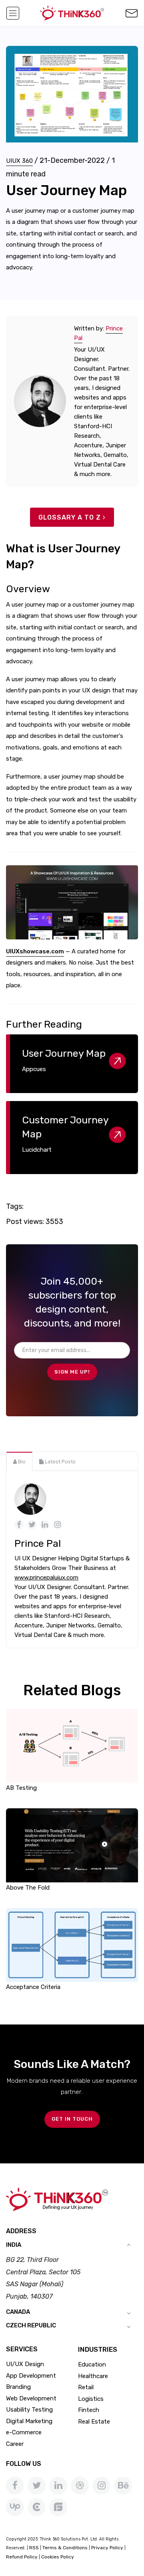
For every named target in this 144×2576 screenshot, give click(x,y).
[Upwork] (15, 2507)
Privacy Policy (107, 2548)
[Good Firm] (58, 2507)
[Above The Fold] (72, 1845)
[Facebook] (15, 2486)
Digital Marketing (29, 2421)
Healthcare (93, 2376)
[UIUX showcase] (72, 903)
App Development (31, 2376)
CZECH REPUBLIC (31, 2325)
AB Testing (21, 1788)
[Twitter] (37, 2486)
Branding (18, 2387)
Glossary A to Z (70, 517)
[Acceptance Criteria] (72, 1945)
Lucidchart (37, 1150)
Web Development (31, 2398)
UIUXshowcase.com (35, 951)
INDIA (14, 2245)
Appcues (34, 1069)
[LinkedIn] (58, 2486)
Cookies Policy (58, 2557)
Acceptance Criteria (33, 1987)
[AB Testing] (72, 1745)
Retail (86, 2387)
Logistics (91, 2399)
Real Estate (94, 2422)
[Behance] (123, 2486)
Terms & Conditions (65, 2548)
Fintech (89, 2410)
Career (15, 2444)
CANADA (18, 2312)
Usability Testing (29, 2410)
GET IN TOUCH (72, 2119)
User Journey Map (64, 1053)
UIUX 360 (19, 161)
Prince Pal (38, 1543)
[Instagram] (101, 2486)
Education (92, 2364)
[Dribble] (80, 2486)
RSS (34, 2548)
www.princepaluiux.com (46, 1578)
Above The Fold (28, 1888)
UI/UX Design (25, 2364)
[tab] (19, 1461)
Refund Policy (22, 2557)
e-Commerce (24, 2432)
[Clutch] (37, 2507)
